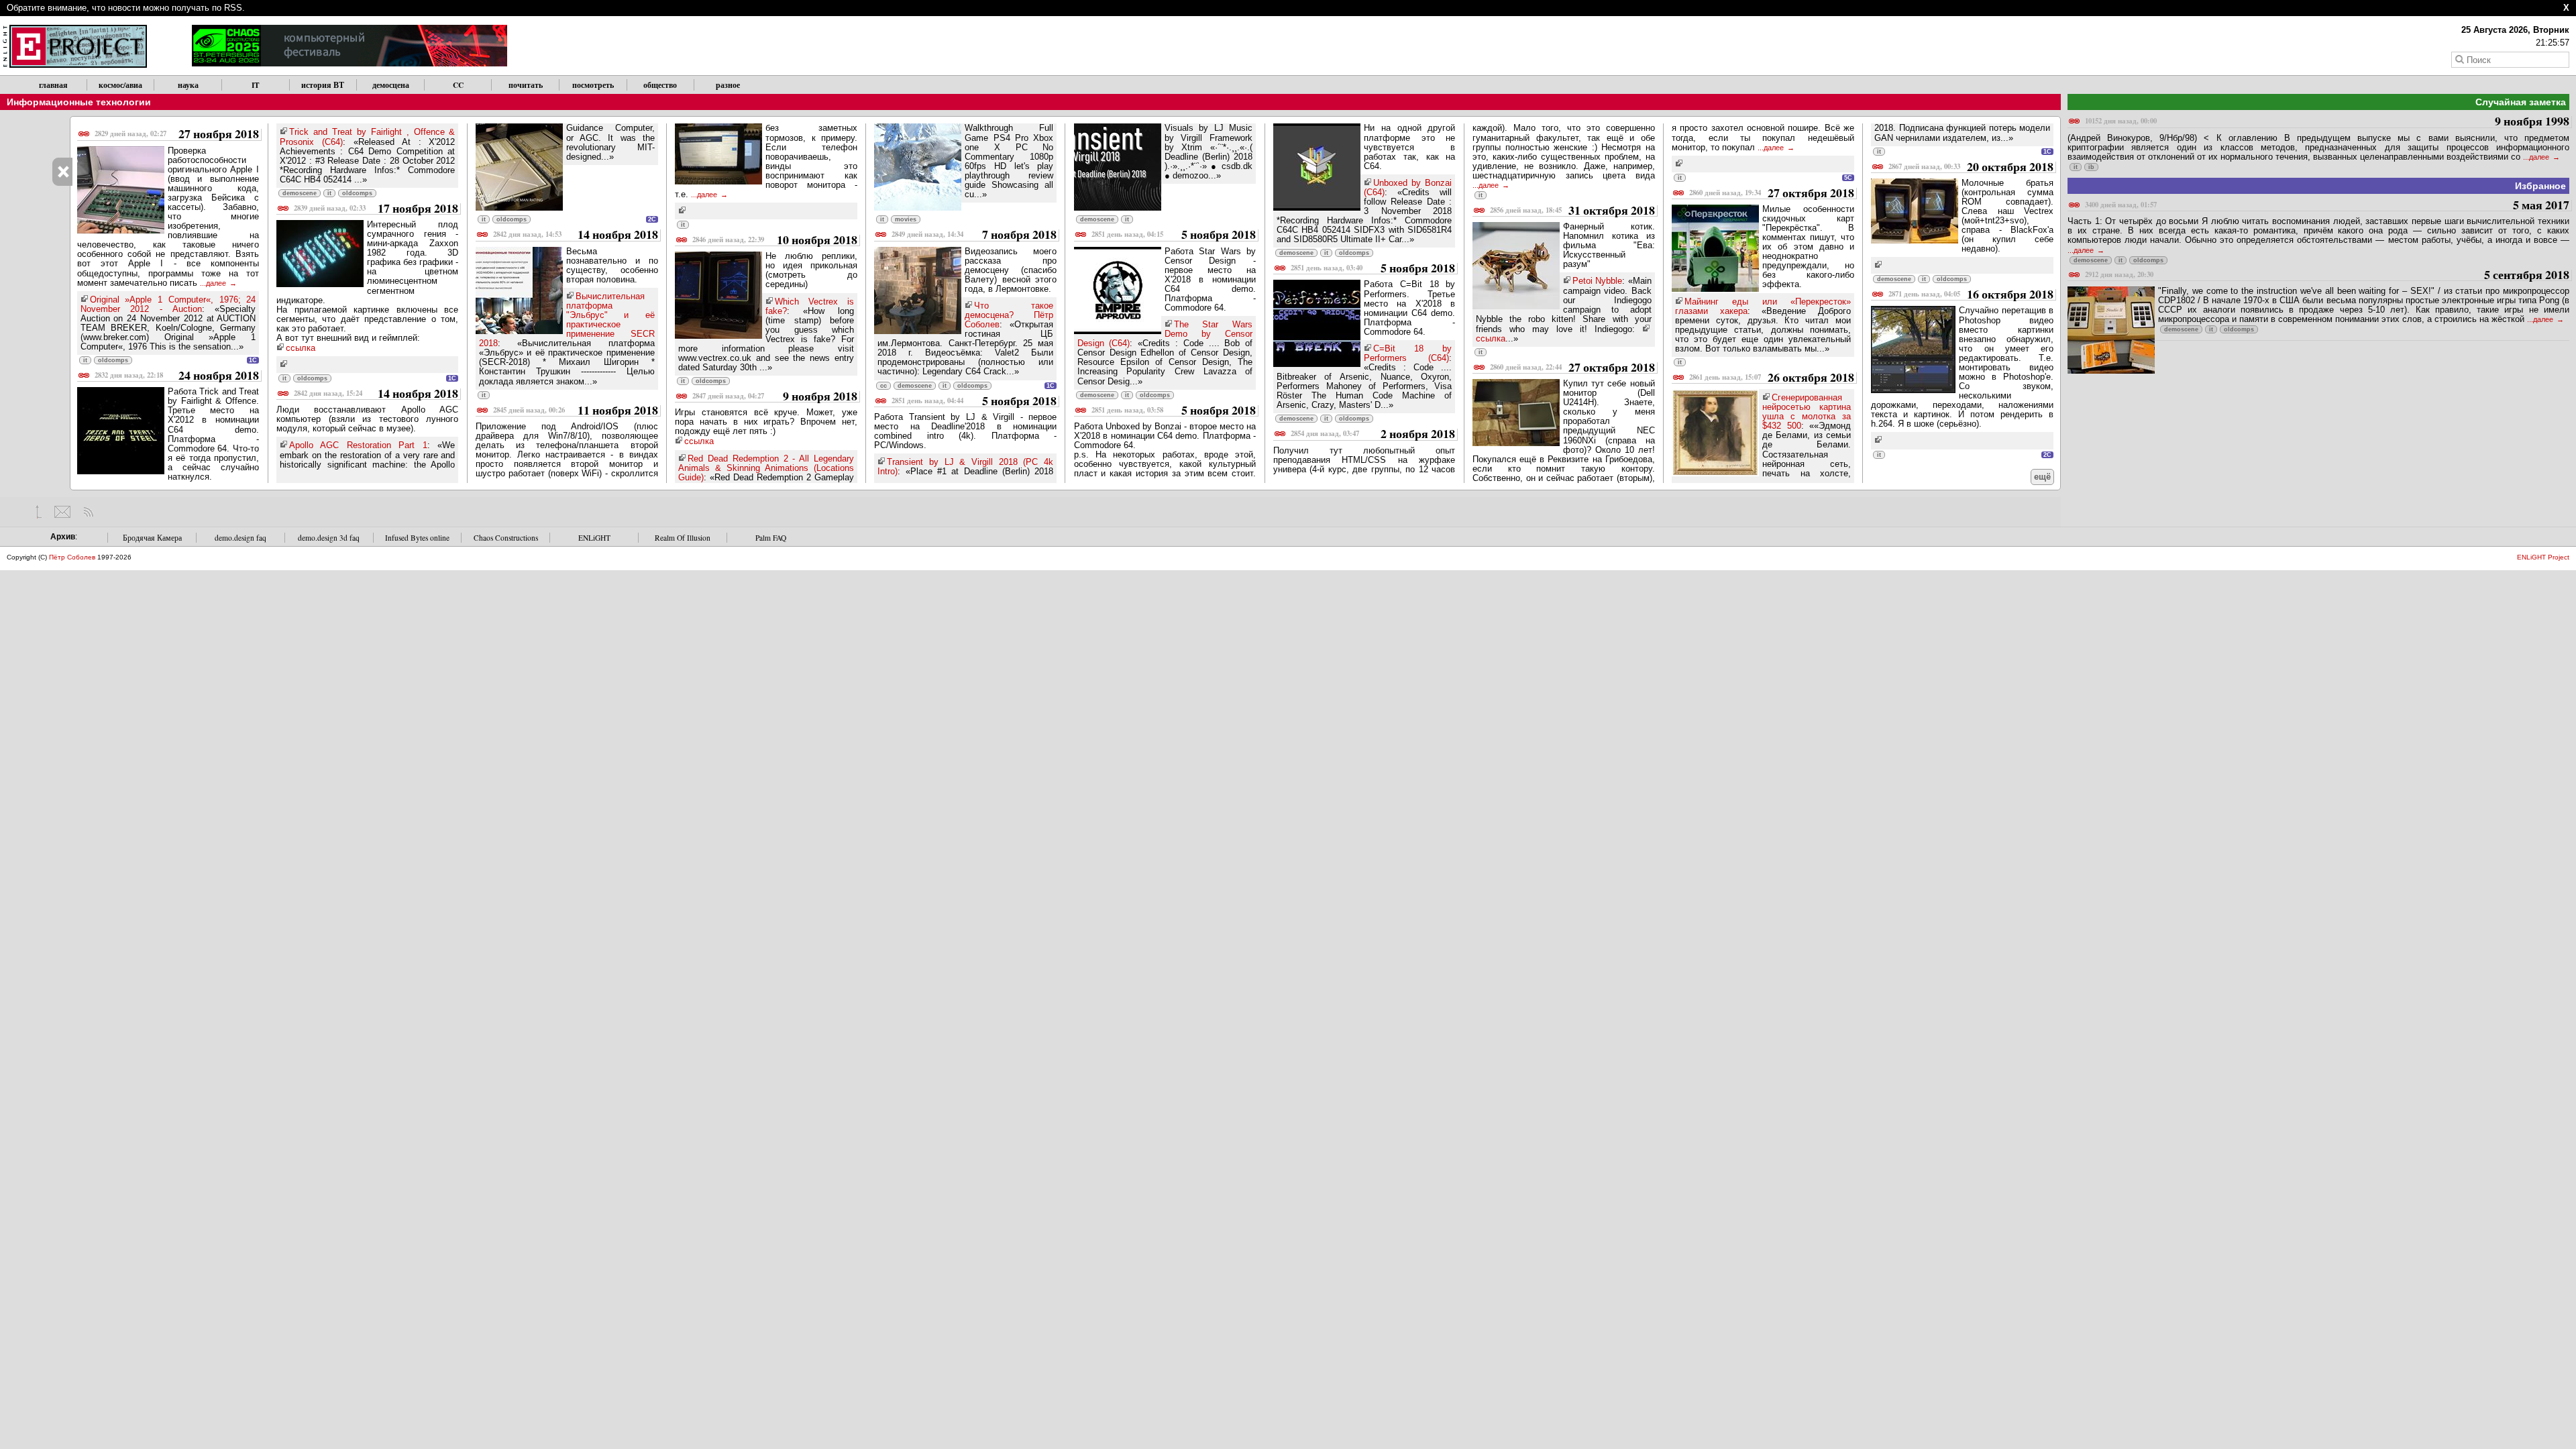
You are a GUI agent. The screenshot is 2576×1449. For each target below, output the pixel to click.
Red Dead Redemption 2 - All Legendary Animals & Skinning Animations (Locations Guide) (766, 468)
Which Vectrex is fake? (810, 306)
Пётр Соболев (72, 557)
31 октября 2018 (1572, 211)
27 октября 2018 (1572, 368)
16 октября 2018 (1971, 295)
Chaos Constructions (506, 538)
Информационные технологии (79, 102)
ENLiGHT (594, 538)
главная (53, 85)
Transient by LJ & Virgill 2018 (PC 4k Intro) (965, 467)
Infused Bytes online (417, 538)
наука (188, 85)
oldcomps (113, 360)
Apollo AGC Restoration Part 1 (358, 445)
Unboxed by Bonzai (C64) (1408, 187)
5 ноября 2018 (974, 401)
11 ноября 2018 (576, 411)
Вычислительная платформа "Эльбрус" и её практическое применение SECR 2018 (567, 320)
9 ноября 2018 (775, 397)
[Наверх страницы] (39, 512)
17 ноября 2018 (376, 209)
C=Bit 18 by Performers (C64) (1408, 353)
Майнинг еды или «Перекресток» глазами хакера (1763, 306)
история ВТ (323, 85)
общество (660, 85)
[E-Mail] (62, 512)
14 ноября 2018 (376, 394)
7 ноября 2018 (974, 235)
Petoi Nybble (1597, 281)
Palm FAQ (771, 538)
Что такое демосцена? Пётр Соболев (1009, 315)
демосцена (391, 85)
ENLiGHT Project (2543, 557)
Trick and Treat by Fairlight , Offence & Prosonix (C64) (368, 137)
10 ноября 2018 (775, 240)
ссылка (301, 348)
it (85, 360)
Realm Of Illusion (683, 538)
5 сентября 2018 (2327, 275)
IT (256, 85)
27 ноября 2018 (177, 135)
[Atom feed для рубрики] (88, 512)
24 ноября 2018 (177, 376)
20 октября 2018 (1971, 167)
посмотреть (593, 85)
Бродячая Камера (152, 538)
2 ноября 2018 (1373, 434)
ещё (2042, 477)
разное (728, 85)
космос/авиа (120, 85)
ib (2091, 167)
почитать (526, 85)
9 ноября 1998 (2327, 122)
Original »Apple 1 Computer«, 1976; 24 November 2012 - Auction (168, 304)
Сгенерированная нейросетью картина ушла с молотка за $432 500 (1807, 412)
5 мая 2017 (2327, 206)
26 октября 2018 (1772, 378)
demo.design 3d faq (329, 538)
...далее (214, 283)
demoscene (300, 193)
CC (458, 85)
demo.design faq (240, 538)
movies (906, 219)
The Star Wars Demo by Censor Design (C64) (1165, 334)
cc (883, 386)
